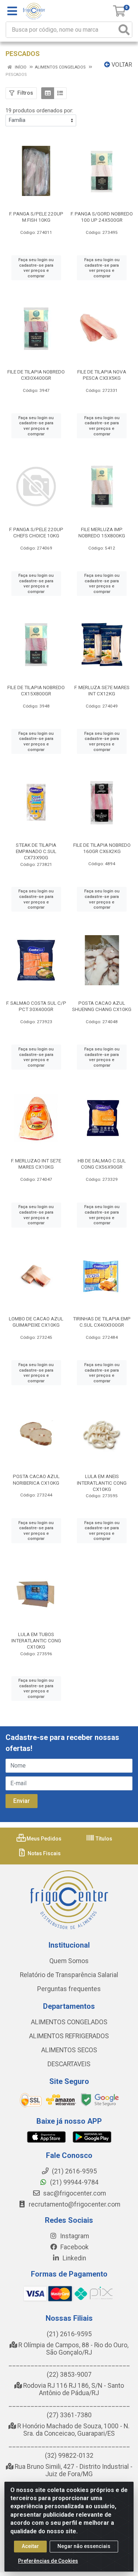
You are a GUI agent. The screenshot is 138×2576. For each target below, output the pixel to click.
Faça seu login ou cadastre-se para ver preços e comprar (36, 268)
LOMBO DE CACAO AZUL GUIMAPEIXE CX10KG (36, 1322)
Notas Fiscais (44, 1853)
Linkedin (74, 2258)
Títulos (103, 1839)
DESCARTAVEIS (69, 2064)
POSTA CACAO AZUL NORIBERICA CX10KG (36, 1479)
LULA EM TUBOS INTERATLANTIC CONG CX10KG (36, 1640)
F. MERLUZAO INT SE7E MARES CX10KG (36, 1164)
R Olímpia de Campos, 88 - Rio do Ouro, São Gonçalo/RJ (73, 2349)
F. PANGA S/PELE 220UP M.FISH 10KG (36, 217)
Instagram (74, 2236)
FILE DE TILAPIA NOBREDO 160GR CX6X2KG (102, 848)
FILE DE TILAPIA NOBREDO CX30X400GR (36, 375)
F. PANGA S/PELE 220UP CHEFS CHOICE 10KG (36, 532)
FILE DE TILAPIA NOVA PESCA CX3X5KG (102, 375)
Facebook (74, 2247)
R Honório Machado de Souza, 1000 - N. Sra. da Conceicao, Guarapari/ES (73, 2430)
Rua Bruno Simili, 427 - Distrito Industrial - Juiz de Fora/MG (73, 2470)
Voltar (121, 65)
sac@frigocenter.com (75, 2193)
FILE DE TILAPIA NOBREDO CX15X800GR (36, 690)
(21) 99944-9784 (74, 2182)
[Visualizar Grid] (48, 93)
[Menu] (12, 11)
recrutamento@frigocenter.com (75, 2204)
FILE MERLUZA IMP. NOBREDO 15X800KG (102, 532)
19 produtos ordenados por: (39, 110)
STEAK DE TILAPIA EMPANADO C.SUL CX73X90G (36, 851)
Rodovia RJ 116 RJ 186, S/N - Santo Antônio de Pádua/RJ (73, 2389)
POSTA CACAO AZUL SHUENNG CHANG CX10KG (102, 1006)
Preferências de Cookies (48, 2561)
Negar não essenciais (84, 2546)
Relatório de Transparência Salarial (69, 1975)
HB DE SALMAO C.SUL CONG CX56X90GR (102, 1164)
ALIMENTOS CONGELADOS (69, 2022)
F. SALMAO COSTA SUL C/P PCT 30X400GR (36, 1006)
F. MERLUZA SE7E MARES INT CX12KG (102, 690)
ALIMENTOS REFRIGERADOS (69, 2036)
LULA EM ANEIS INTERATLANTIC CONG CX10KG (102, 1482)
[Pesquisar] (124, 30)
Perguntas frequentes (69, 1989)
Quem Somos (69, 1961)
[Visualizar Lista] (60, 93)
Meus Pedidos (43, 1839)
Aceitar (30, 2546)
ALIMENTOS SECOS (69, 2050)
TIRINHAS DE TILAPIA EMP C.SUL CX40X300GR (102, 1322)
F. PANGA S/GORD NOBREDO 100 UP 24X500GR (102, 217)
